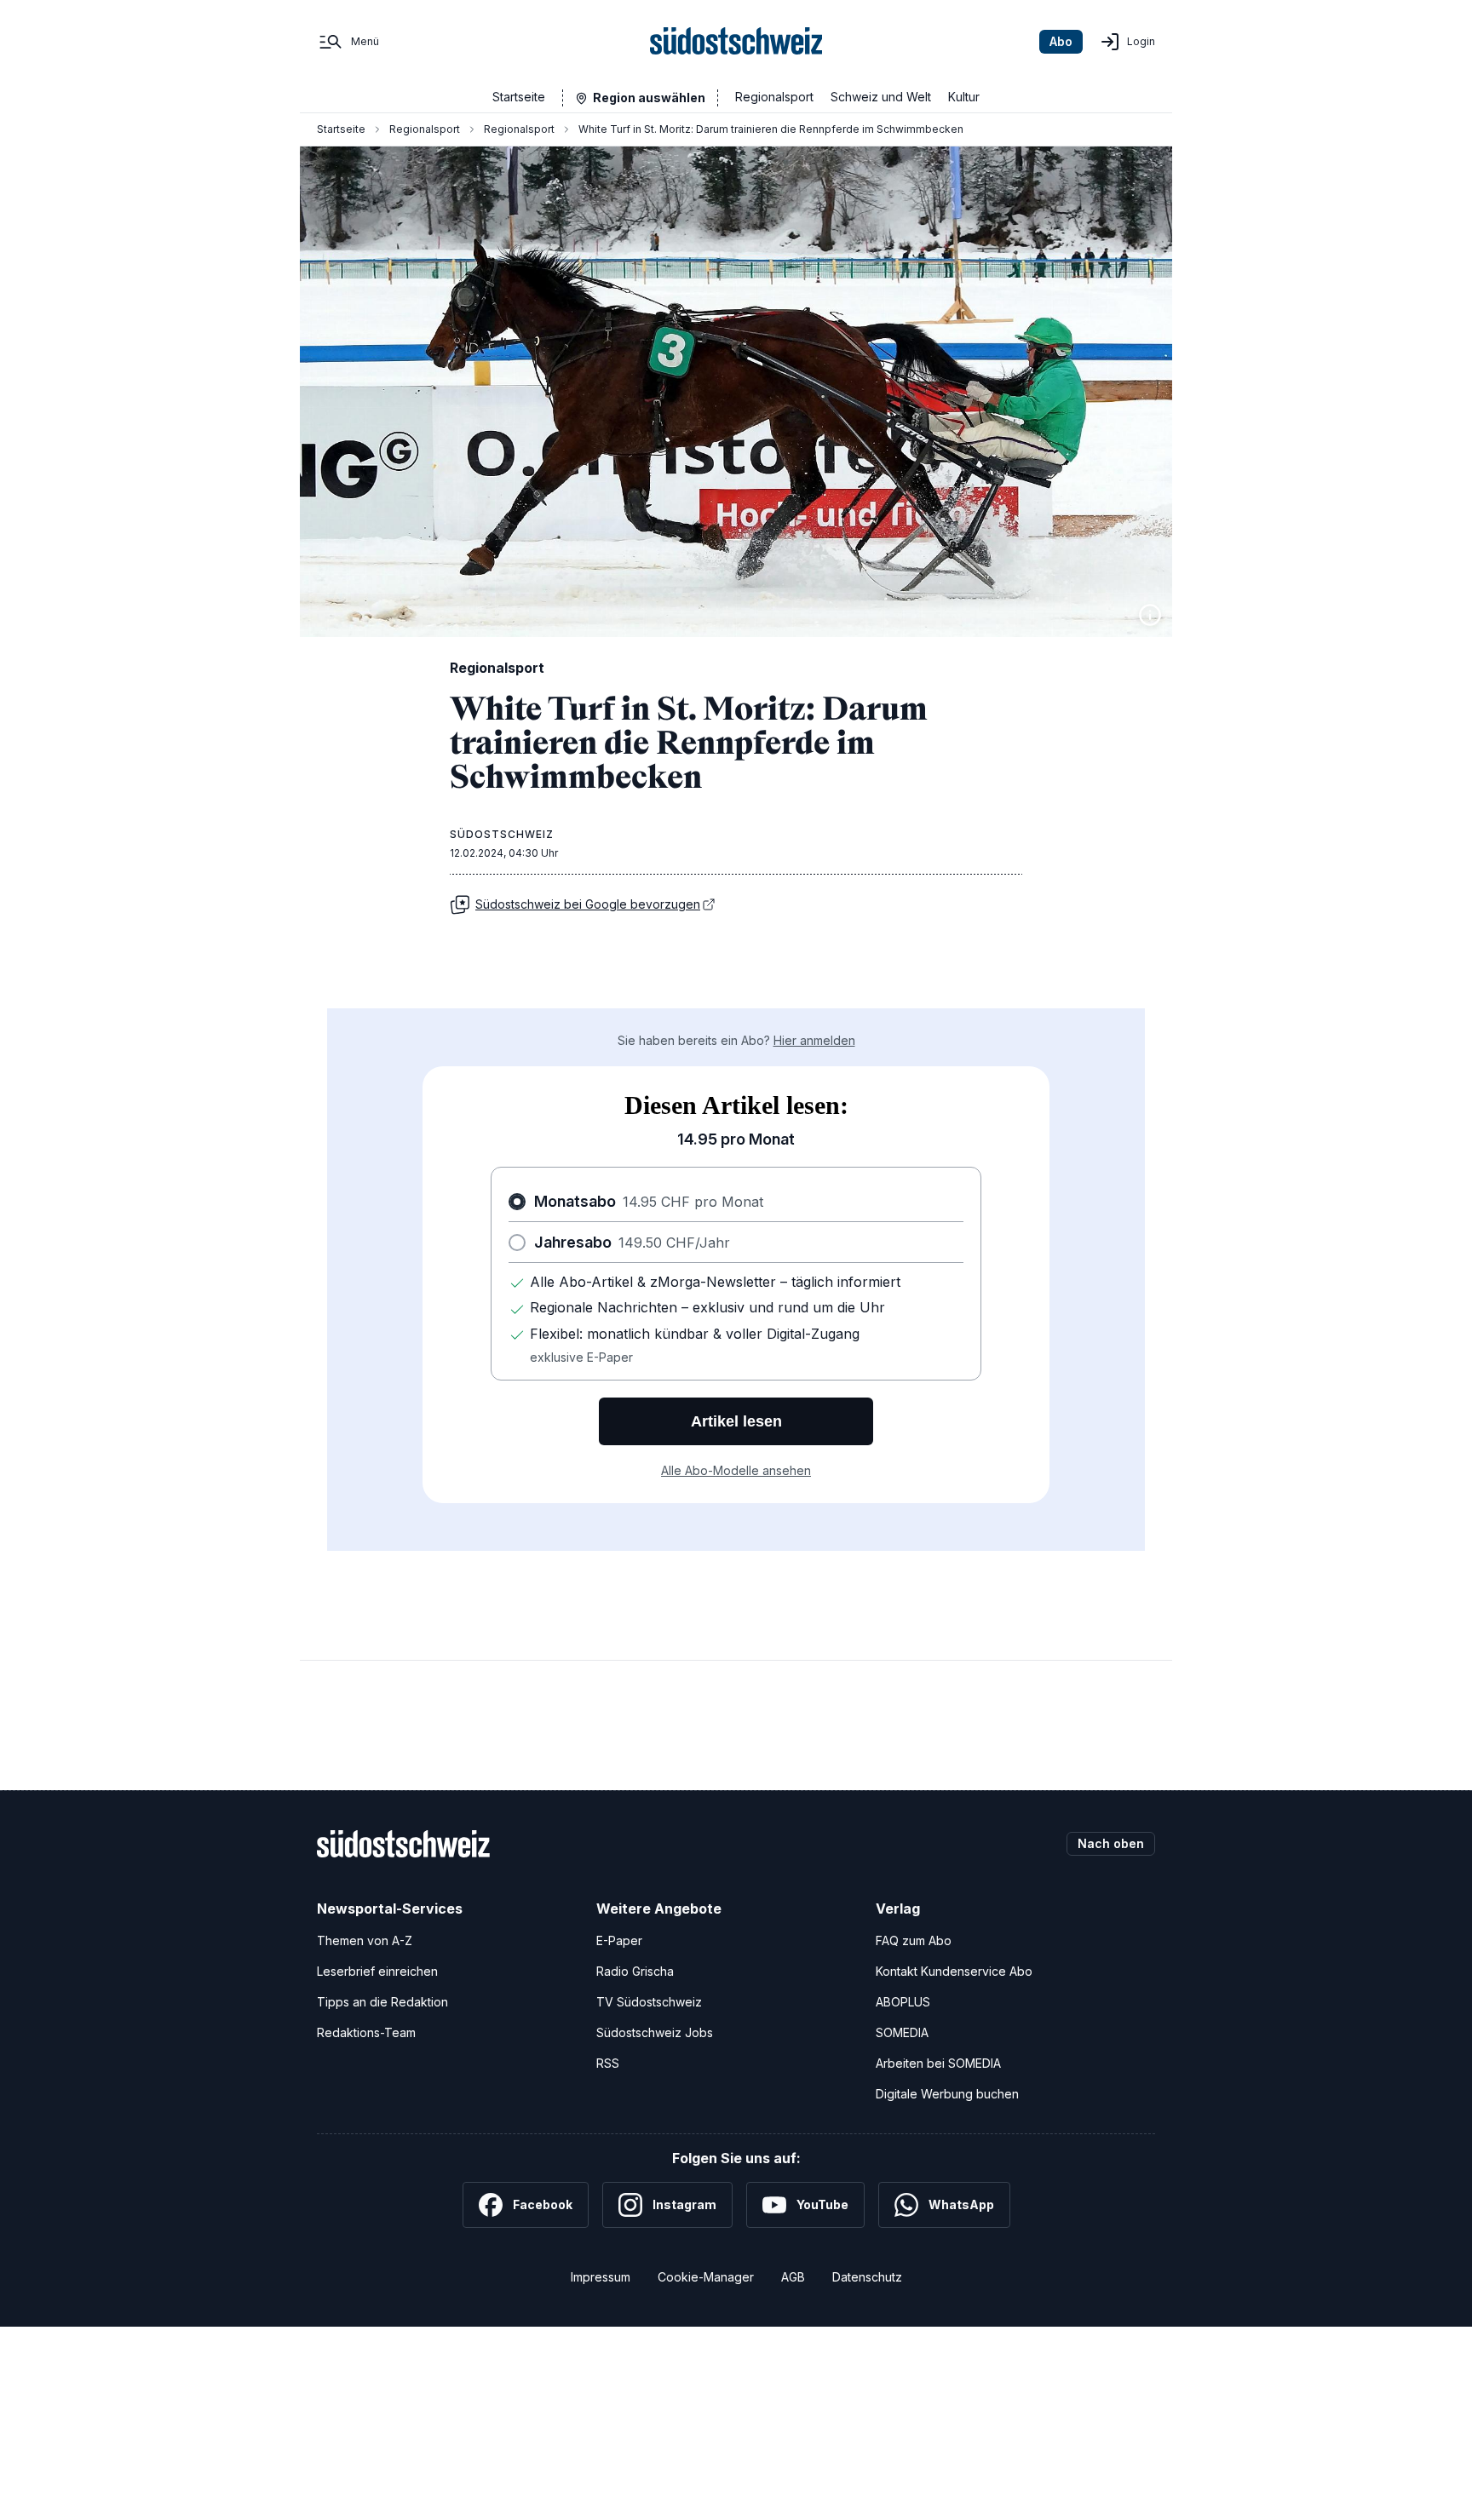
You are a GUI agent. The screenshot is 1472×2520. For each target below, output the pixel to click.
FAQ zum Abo (914, 1940)
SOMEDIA (902, 2032)
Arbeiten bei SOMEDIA (938, 2063)
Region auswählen (649, 98)
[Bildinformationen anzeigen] (1150, 615)
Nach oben (1111, 1843)
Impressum (601, 2277)
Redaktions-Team (366, 2032)
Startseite (519, 97)
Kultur (964, 97)
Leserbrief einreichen (377, 1971)
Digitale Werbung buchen (947, 2094)
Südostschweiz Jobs (655, 2032)
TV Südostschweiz (649, 2002)
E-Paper (619, 1940)
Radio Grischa (635, 1971)
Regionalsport (774, 97)
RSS (608, 2063)
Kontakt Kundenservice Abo (954, 1971)
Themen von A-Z (365, 1940)
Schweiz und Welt (881, 97)
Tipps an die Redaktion (382, 2002)
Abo (1061, 41)
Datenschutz (867, 2277)
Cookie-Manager (706, 2277)
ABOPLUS (903, 2002)
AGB (793, 2277)
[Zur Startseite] (736, 42)
